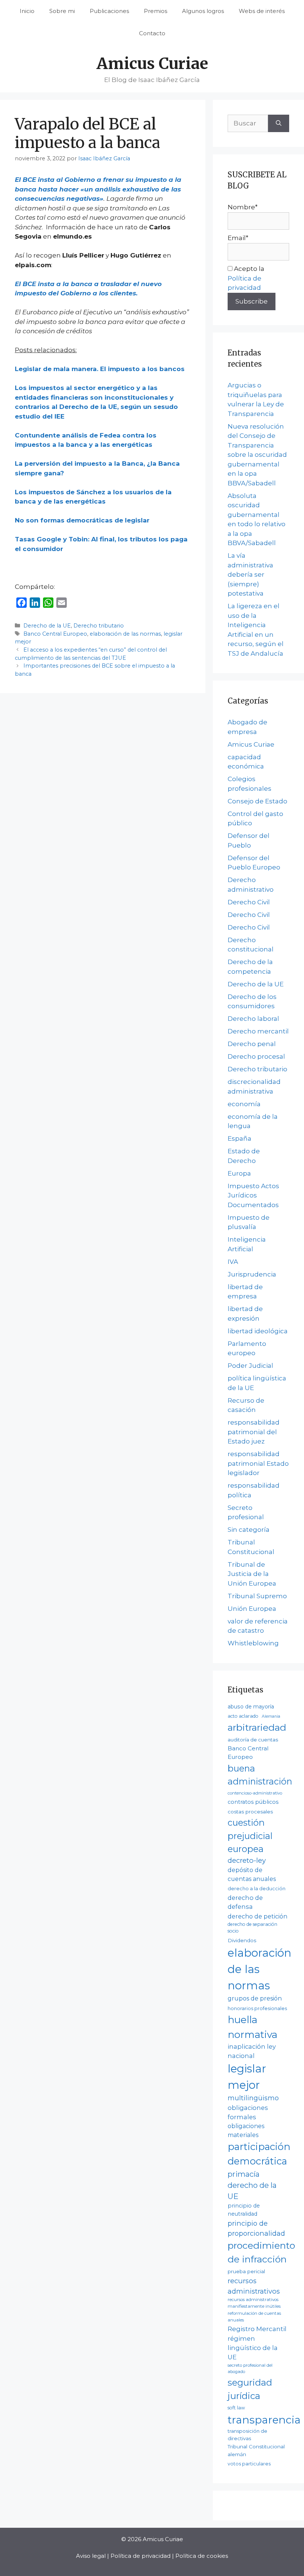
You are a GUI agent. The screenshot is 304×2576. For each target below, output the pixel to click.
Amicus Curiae (152, 63)
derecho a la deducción (257, 1889)
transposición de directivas (247, 2434)
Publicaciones (109, 11)
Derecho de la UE (47, 626)
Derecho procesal (256, 1056)
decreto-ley (247, 1860)
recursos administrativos (254, 2286)
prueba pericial (246, 2271)
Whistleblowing (253, 1643)
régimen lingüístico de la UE (253, 2348)
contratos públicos (253, 1802)
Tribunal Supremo (257, 1596)
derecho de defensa (245, 1902)
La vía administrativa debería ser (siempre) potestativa (250, 574)
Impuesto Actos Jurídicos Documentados (253, 1195)
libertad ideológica (258, 1331)
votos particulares (249, 2464)
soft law (236, 2408)
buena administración (260, 1775)
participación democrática (259, 2154)
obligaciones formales (248, 2112)
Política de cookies (202, 2556)
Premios (156, 11)
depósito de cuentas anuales (252, 1874)
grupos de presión (255, 1998)
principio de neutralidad (244, 2210)
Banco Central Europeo (55, 634)
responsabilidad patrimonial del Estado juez (254, 1432)
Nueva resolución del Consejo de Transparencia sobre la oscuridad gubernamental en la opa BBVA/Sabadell (257, 455)
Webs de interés (262, 11)
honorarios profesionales (257, 2008)
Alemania (271, 1716)
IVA (233, 1262)
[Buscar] (279, 124)
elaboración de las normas (125, 634)
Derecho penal (252, 1044)
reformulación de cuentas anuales (254, 2317)
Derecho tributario (99, 626)
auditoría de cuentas (253, 1740)
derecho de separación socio (252, 1928)
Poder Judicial (250, 1366)
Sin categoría (249, 1530)
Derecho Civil (249, 902)
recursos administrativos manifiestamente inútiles (254, 2303)
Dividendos (242, 1940)
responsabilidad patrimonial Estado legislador (258, 1463)
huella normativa (252, 2027)
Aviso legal (91, 2556)
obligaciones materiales (246, 2131)
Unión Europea (252, 1609)
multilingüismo (253, 2098)
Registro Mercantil (257, 2329)
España (239, 1138)
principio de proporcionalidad (256, 2228)
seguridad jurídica (250, 2389)
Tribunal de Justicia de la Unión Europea (252, 1574)
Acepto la (246, 278)
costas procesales (250, 1812)
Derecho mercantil (258, 1031)
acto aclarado (243, 1716)
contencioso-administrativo (255, 1793)
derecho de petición (257, 1916)
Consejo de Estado (257, 801)
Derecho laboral (253, 1019)
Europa (239, 1173)
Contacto (152, 33)
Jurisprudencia (252, 1274)
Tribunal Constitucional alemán (256, 2450)
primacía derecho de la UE (252, 2185)
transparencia (264, 2420)
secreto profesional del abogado (250, 2369)
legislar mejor (247, 2077)
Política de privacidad (141, 2556)
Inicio (27, 11)
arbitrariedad (257, 1727)
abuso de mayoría (251, 1707)
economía (244, 1104)
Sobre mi (62, 11)
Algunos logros (203, 11)
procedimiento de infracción (261, 2252)
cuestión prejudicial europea (250, 1836)
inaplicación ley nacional (252, 2051)
